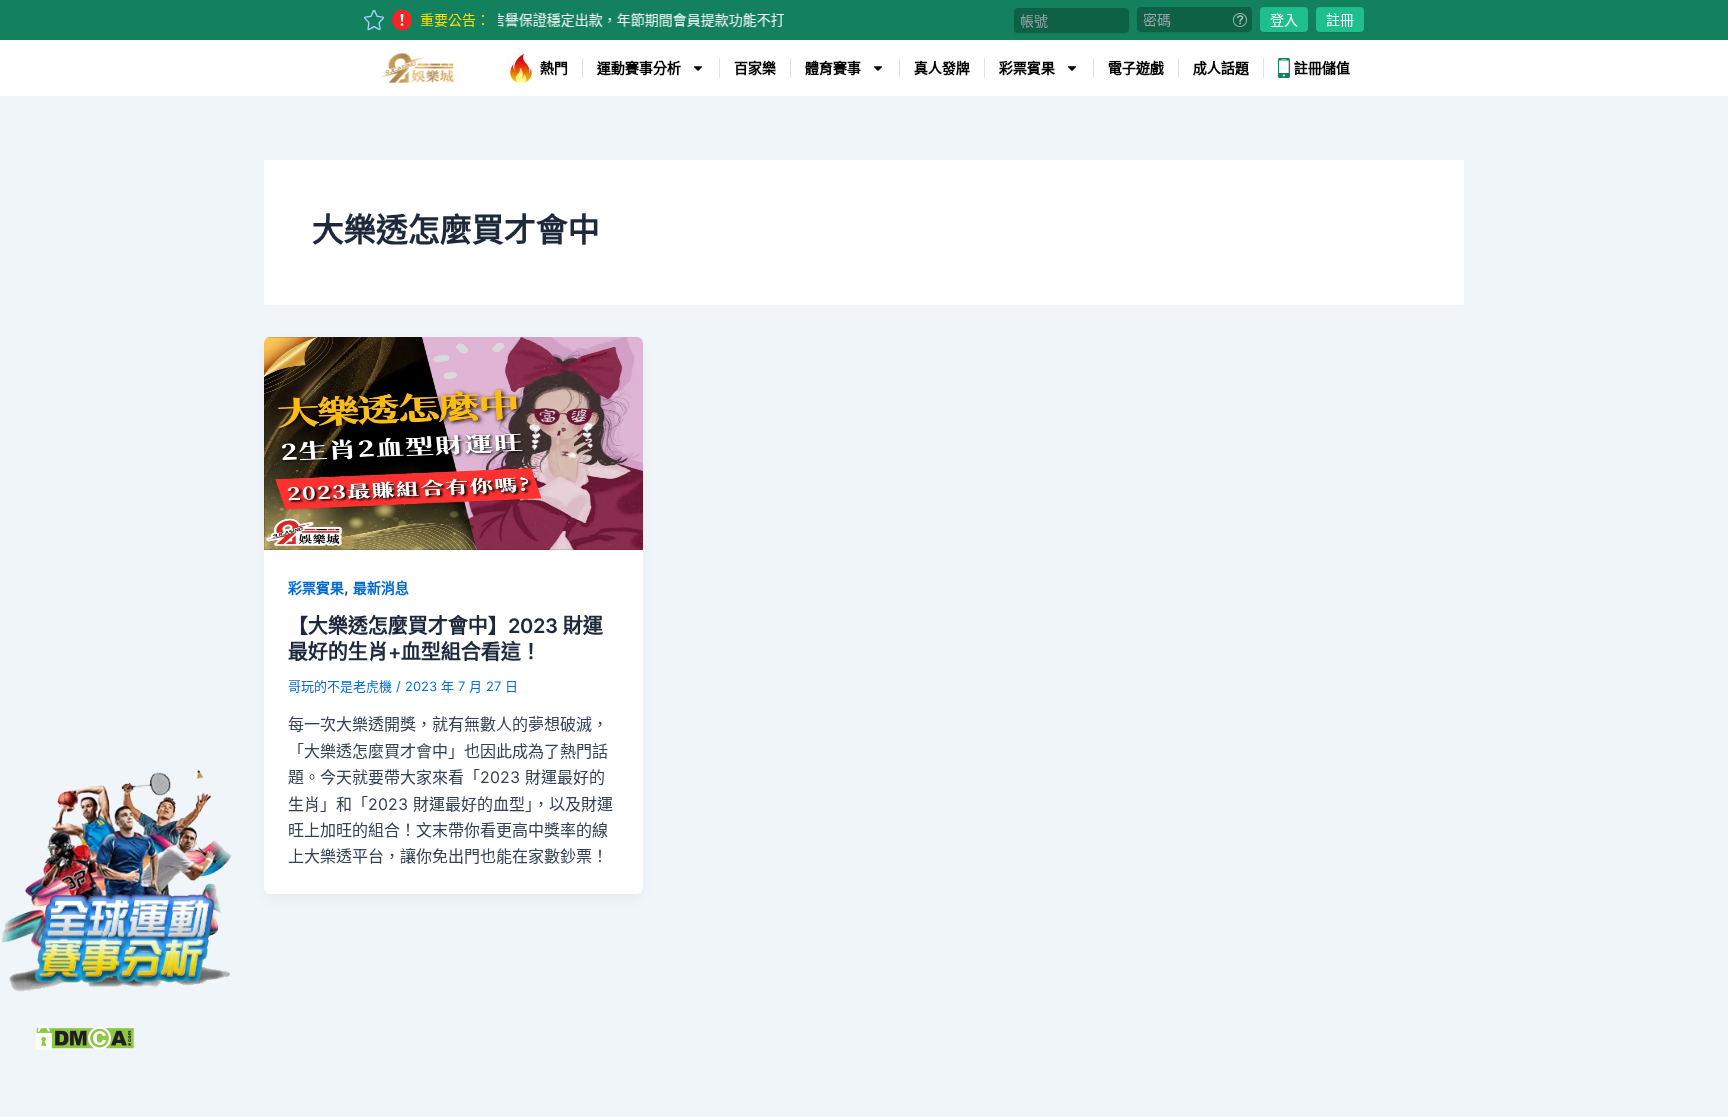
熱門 (554, 68)
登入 (1284, 19)
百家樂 (755, 68)
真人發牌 (942, 68)
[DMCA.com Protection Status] (84, 1036)
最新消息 (381, 587)
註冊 (1340, 19)
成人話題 (1221, 68)
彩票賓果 (1027, 68)
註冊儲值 (1322, 68)
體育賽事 (833, 68)
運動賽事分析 (639, 68)
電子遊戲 (1136, 68)
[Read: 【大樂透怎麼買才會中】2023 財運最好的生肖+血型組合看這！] (453, 442)
